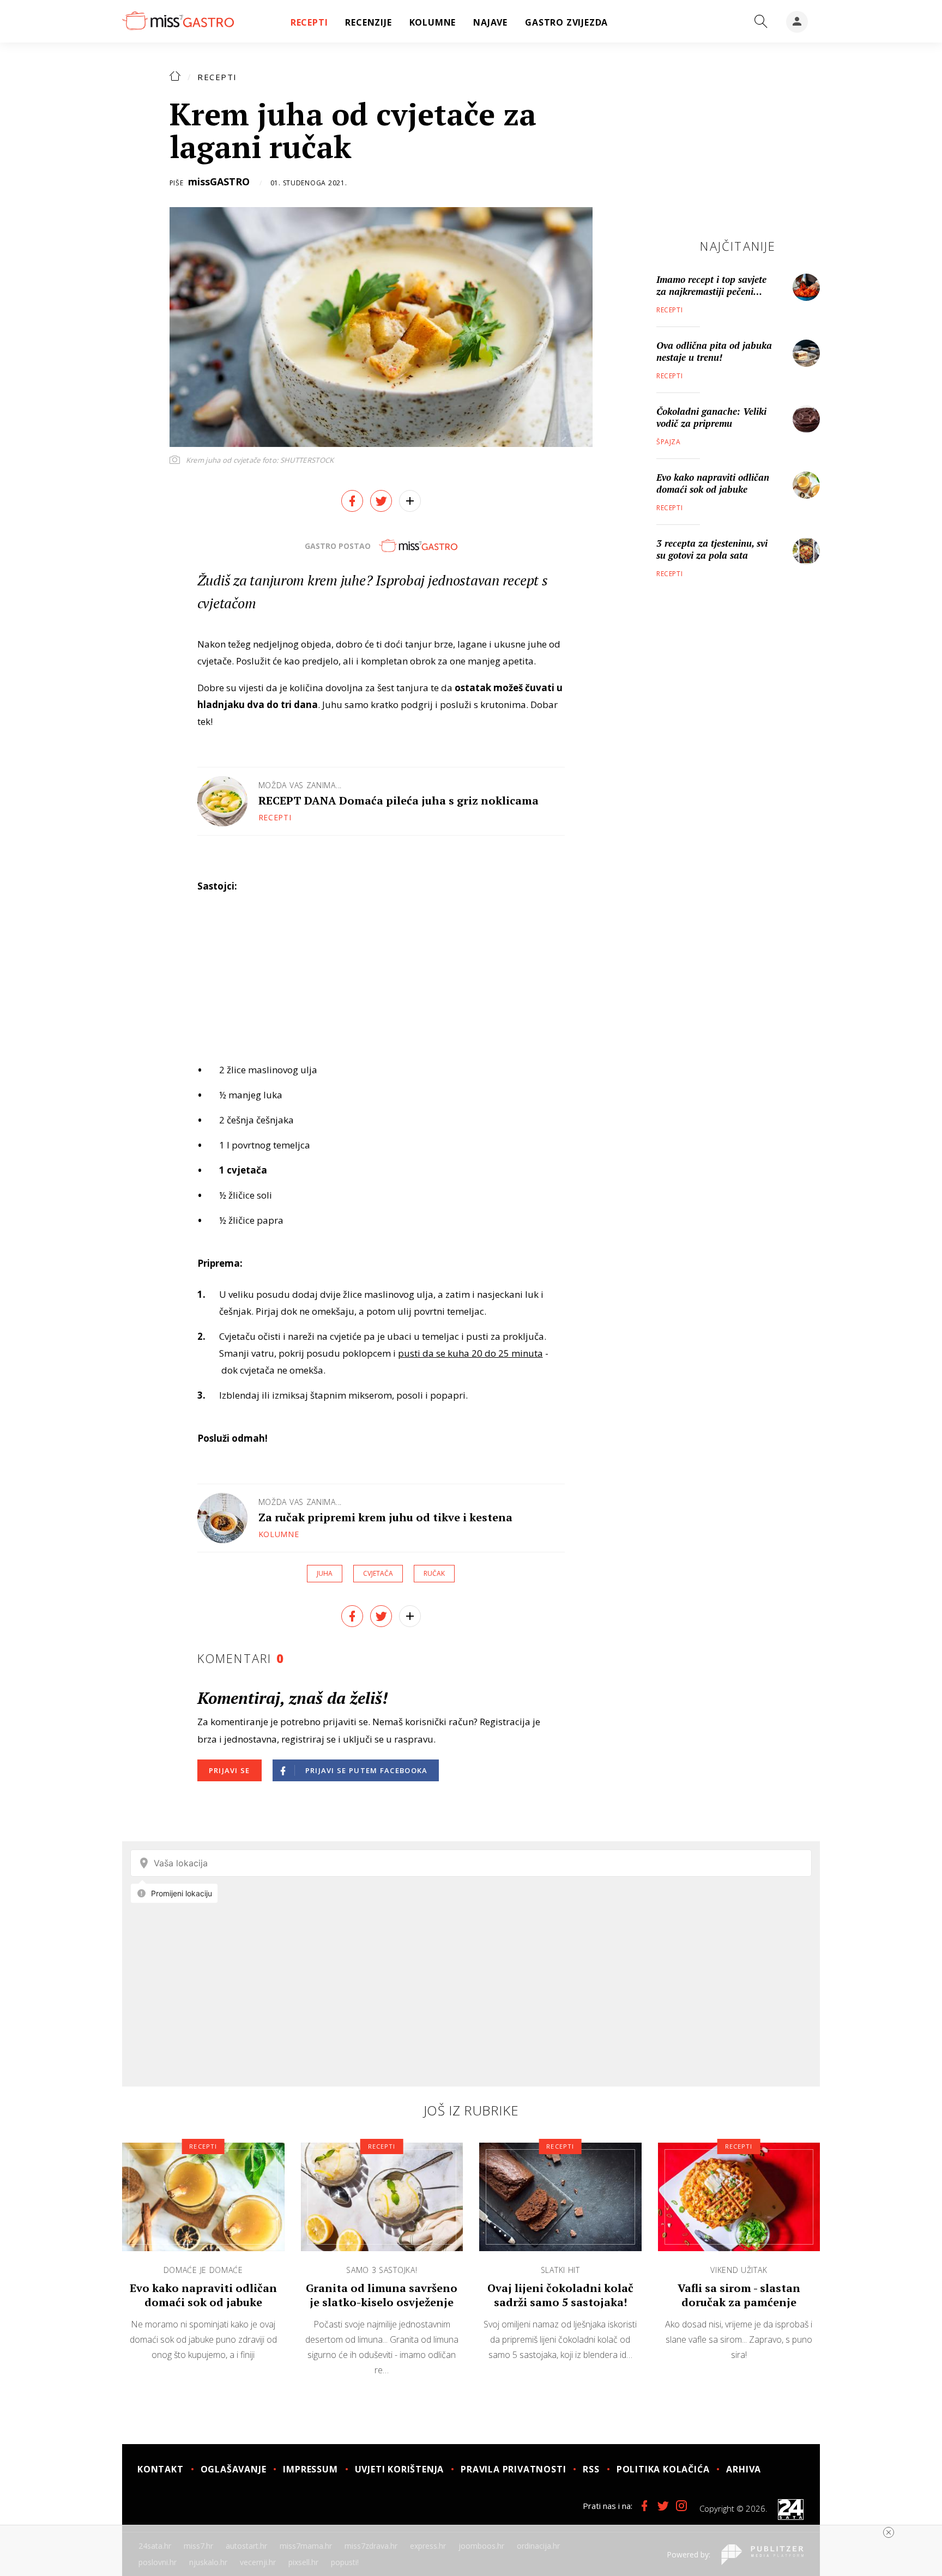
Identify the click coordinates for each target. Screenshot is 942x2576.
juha (325, 1573)
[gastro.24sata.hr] (178, 21)
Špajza (669, 442)
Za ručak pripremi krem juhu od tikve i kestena (385, 1517)
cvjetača (378, 1573)
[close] (889, 2532)
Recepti (217, 77)
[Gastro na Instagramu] (681, 2506)
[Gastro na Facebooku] (644, 2506)
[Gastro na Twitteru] (663, 2506)
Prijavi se (230, 1770)
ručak (434, 1573)
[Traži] (761, 22)
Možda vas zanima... (300, 785)
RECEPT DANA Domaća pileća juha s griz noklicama (398, 800)
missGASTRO (219, 182)
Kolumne (279, 1534)
